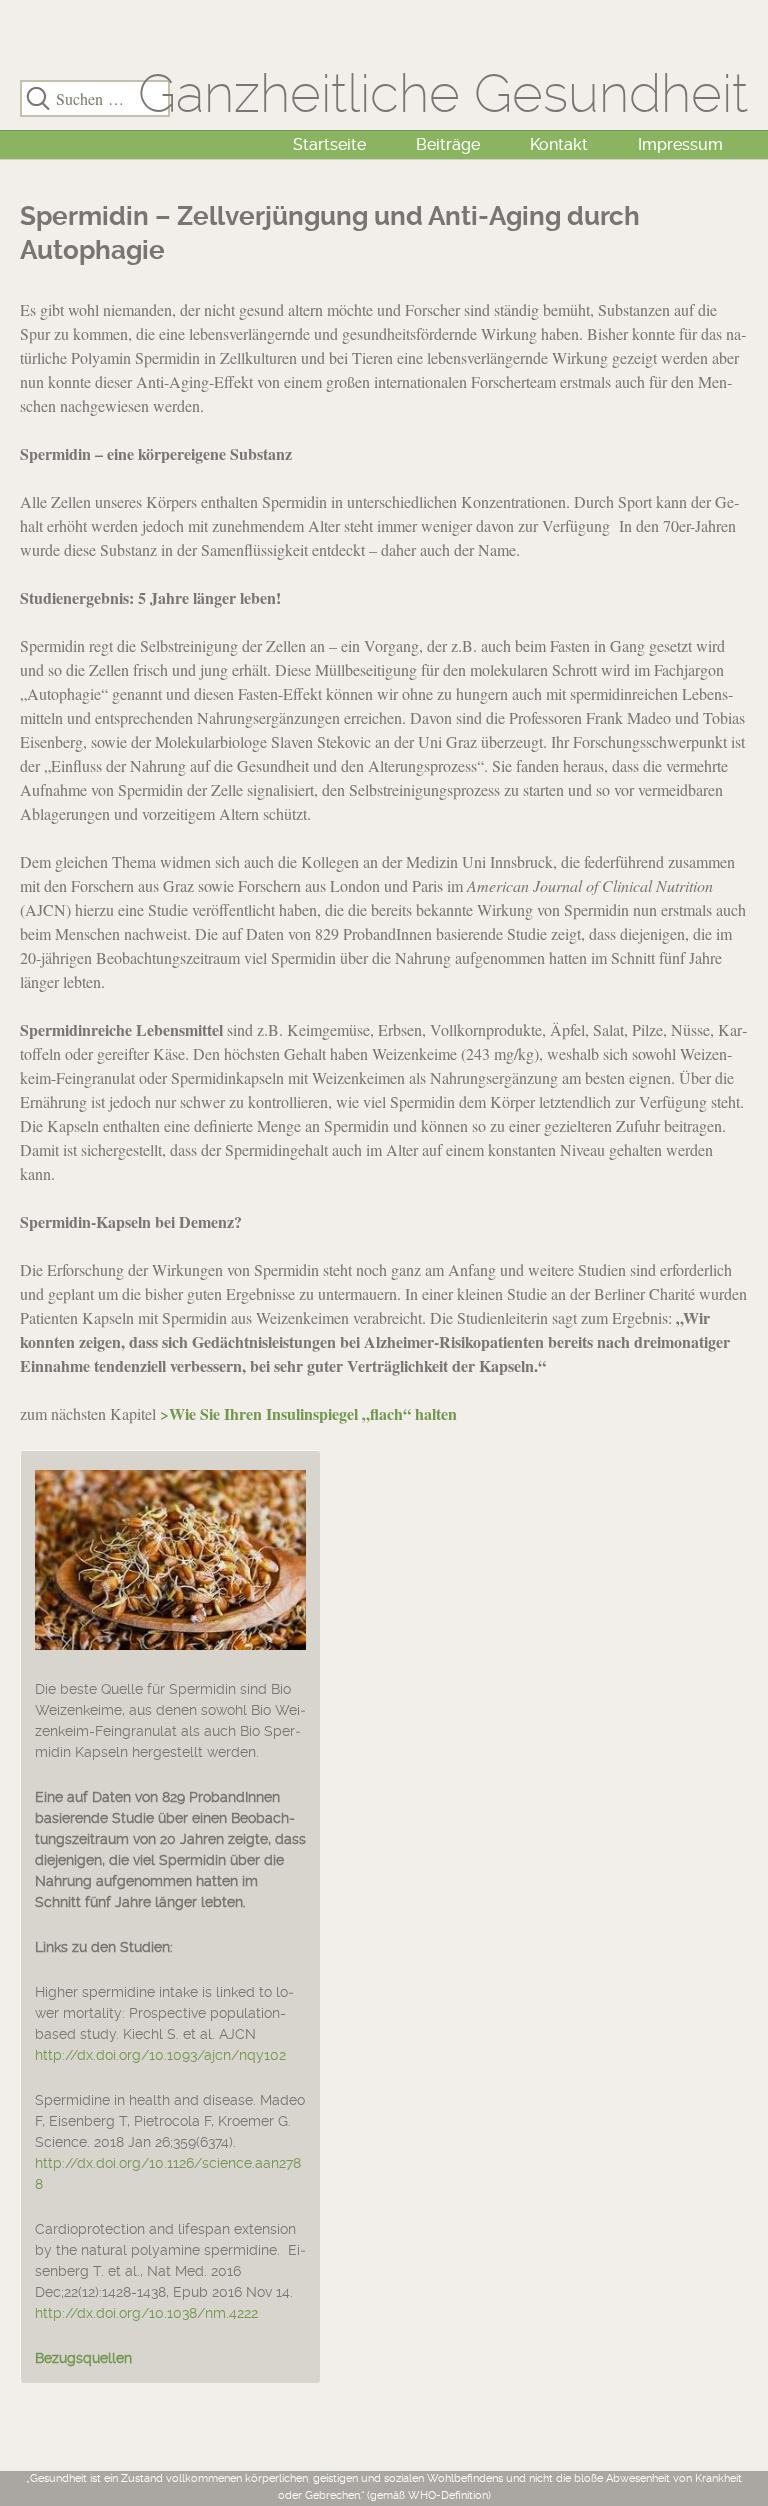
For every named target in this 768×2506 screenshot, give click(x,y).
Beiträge (448, 144)
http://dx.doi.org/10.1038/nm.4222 (146, 2313)
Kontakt (559, 144)
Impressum (680, 144)
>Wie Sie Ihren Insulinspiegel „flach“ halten (308, 1413)
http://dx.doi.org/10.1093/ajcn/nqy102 (160, 2055)
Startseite (329, 144)
